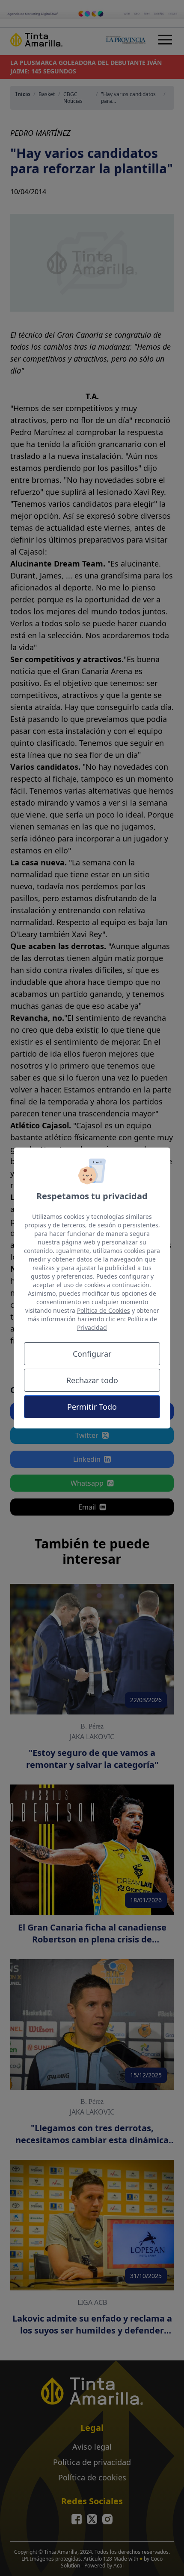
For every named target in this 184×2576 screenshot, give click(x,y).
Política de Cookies (104, 1310)
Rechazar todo (92, 1380)
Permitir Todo (92, 1407)
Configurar (92, 1354)
